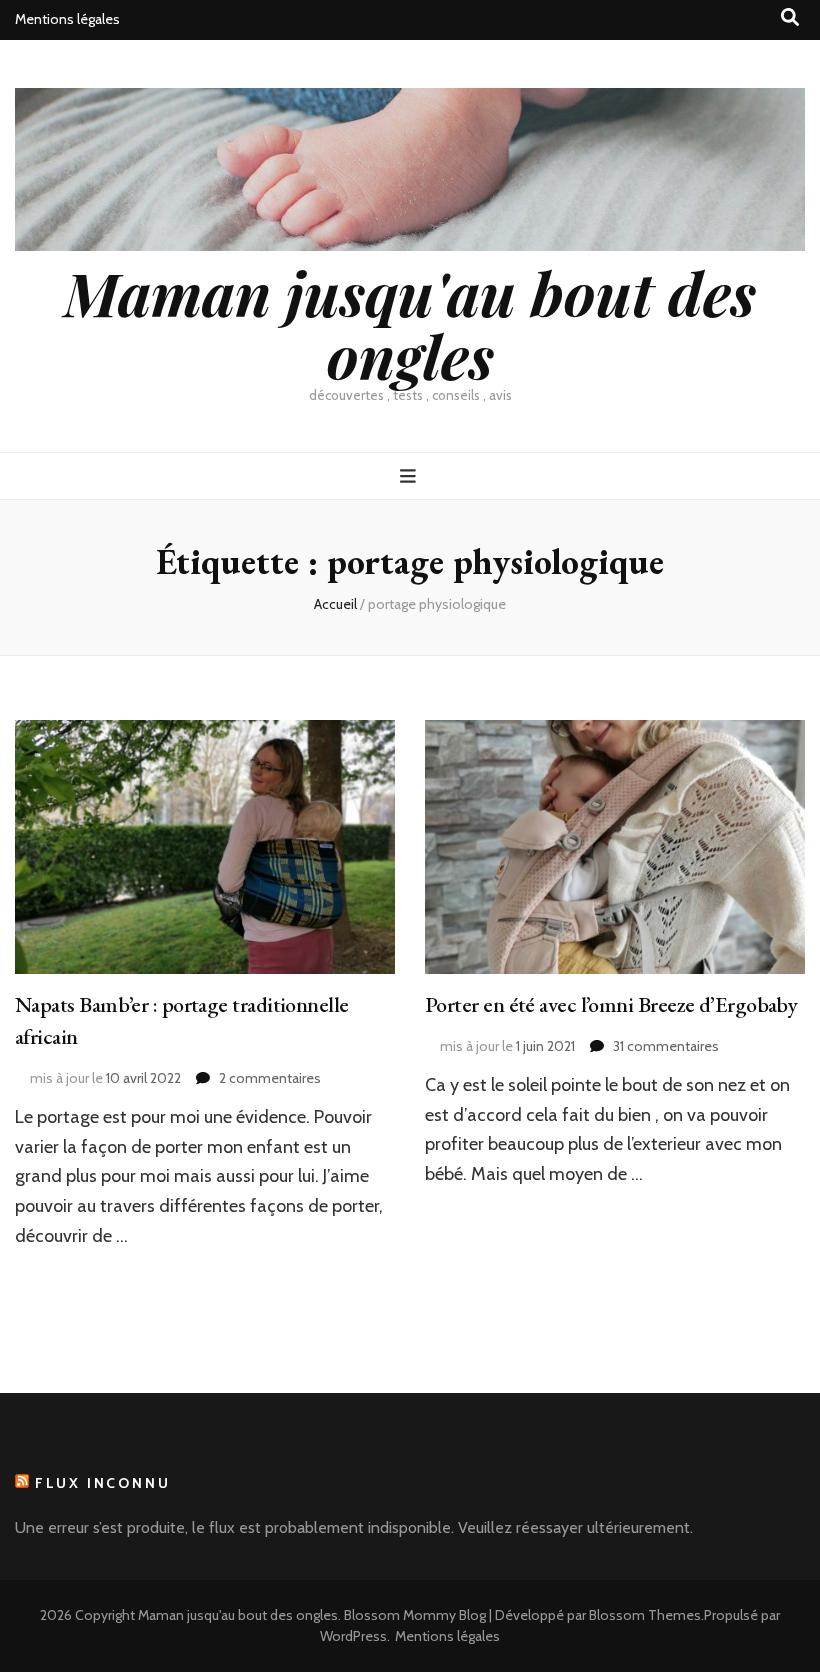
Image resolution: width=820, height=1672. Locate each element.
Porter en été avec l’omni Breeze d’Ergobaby (611, 1004)
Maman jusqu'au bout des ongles (410, 323)
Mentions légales (67, 19)
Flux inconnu (103, 1483)
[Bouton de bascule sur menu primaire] (410, 476)
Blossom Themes (645, 1615)
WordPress (353, 1636)
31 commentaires (666, 1046)
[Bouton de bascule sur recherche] (790, 17)
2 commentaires (270, 1078)
